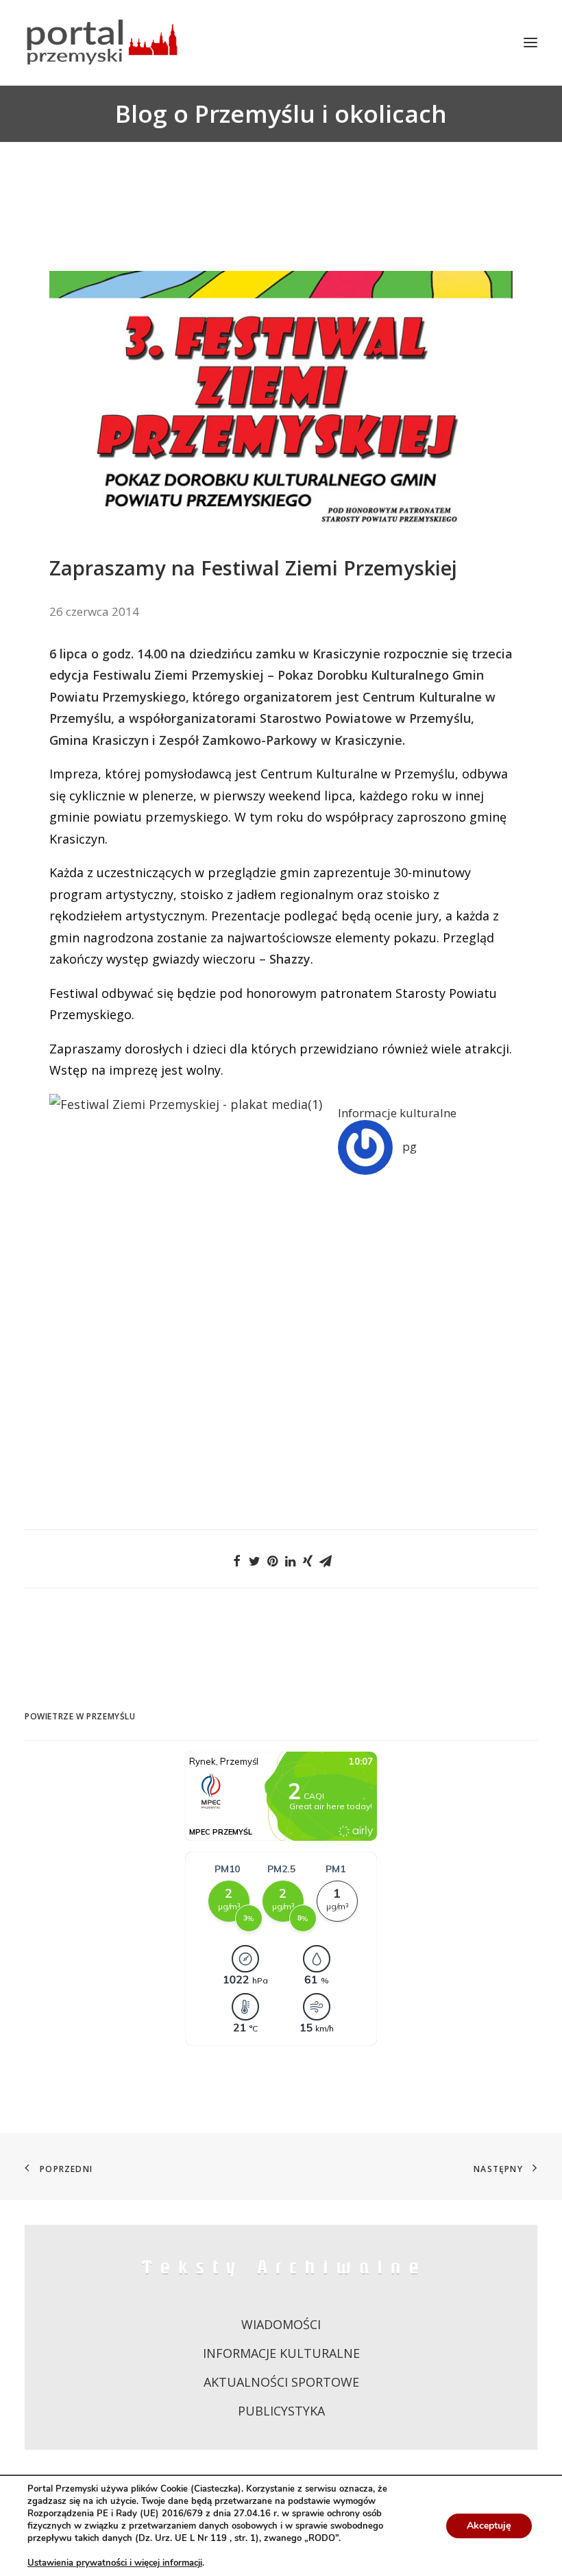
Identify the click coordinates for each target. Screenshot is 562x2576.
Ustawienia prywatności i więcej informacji (115, 2563)
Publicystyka (281, 2411)
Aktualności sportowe (281, 2382)
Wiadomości (281, 2324)
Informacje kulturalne (397, 1113)
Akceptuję (489, 2526)
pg (410, 1146)
